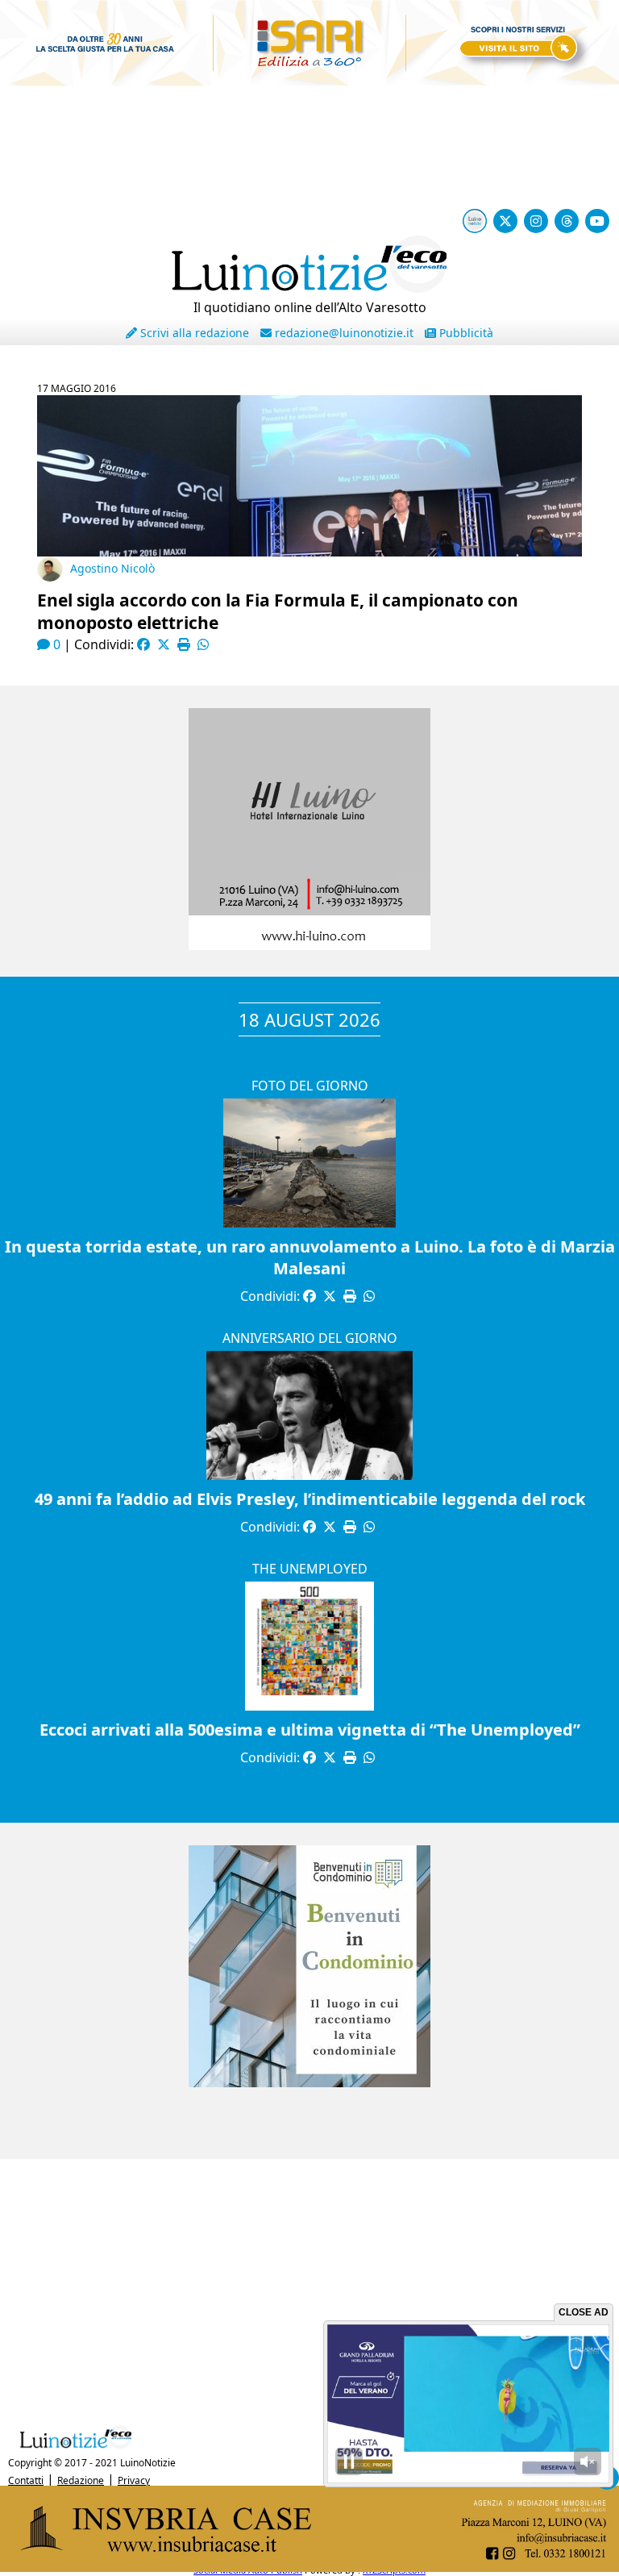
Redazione (81, 2480)
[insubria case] (309, 2567)
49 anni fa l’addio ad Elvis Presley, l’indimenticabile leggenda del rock (310, 1499)
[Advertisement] (309, 2288)
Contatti (26, 2480)
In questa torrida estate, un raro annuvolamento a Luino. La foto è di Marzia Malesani (310, 1257)
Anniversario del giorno (310, 1338)
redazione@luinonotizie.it (343, 333)
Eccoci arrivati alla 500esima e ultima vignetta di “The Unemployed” (310, 1730)
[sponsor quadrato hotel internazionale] (309, 945)
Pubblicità (465, 333)
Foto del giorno (310, 1086)
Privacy (134, 2480)
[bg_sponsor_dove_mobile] (309, 62)
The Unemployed (310, 1569)
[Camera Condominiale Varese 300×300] (309, 2082)
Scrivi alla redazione (193, 333)
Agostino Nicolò (112, 568)
